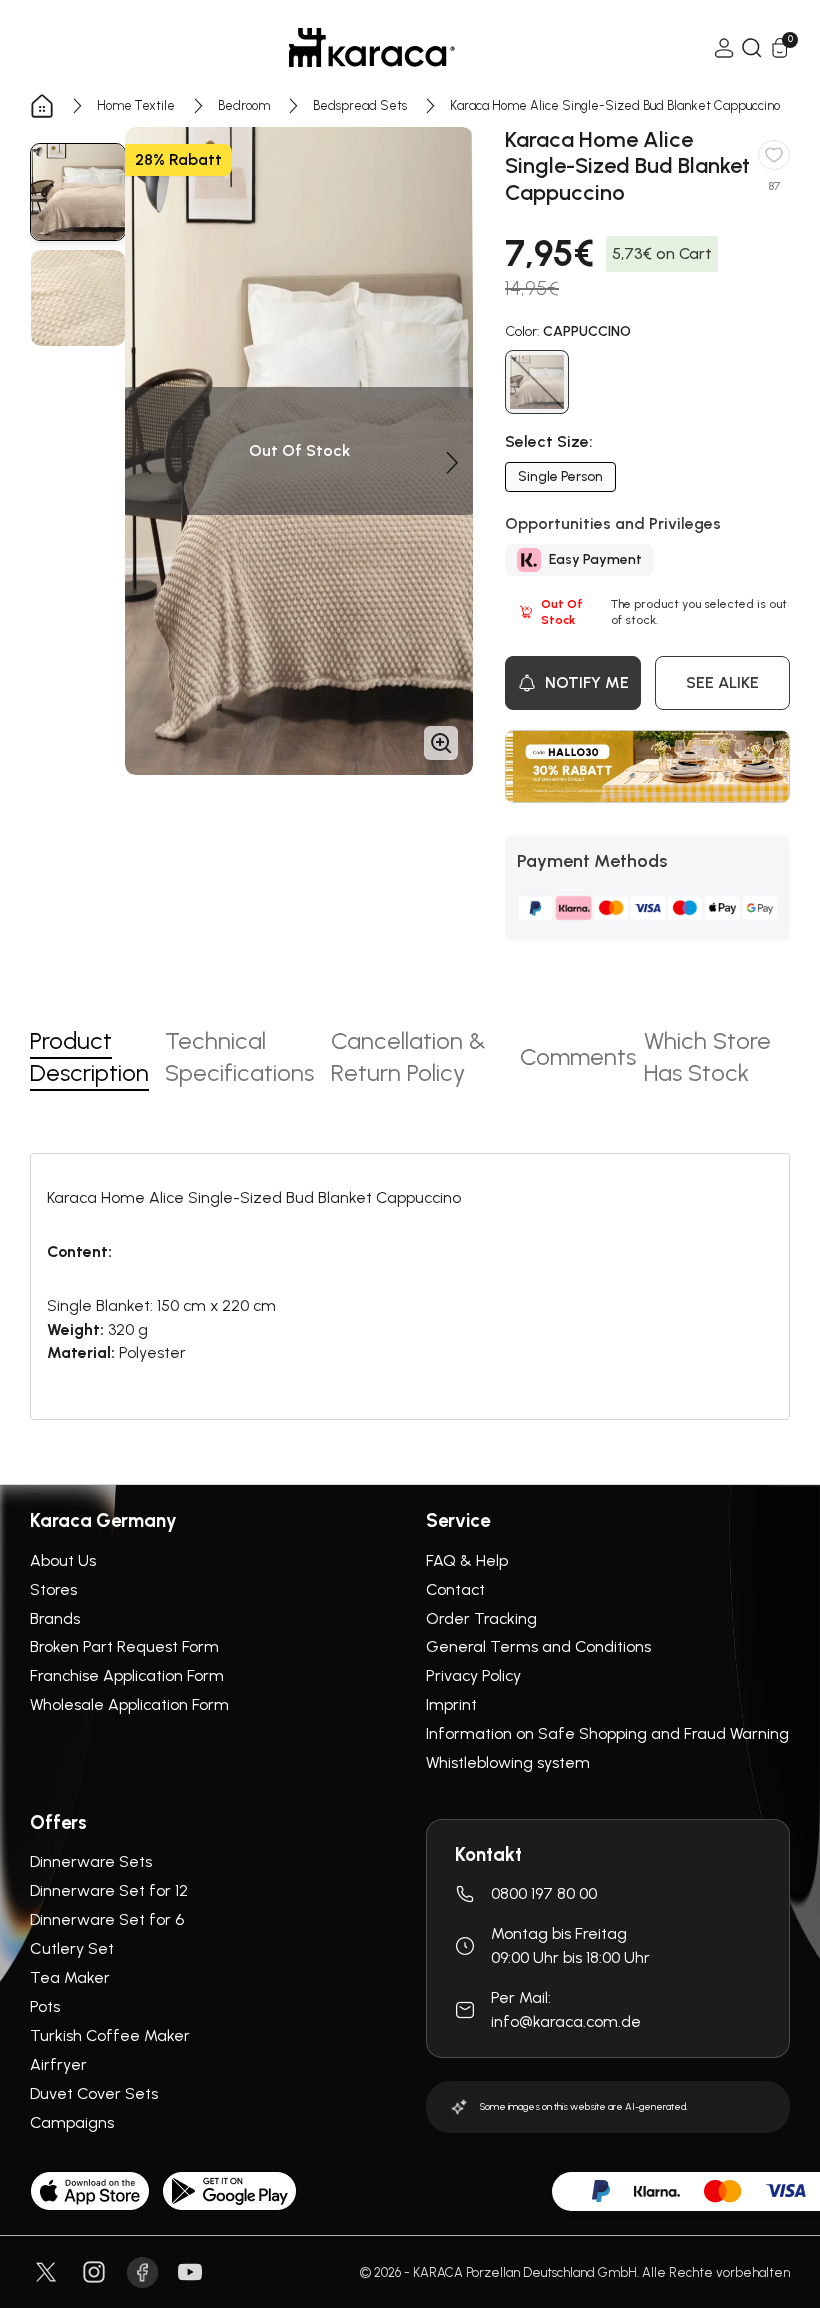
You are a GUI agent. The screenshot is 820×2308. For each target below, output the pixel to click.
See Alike (722, 682)
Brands (55, 1618)
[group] (78, 192)
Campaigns (72, 2122)
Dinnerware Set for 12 (109, 1890)
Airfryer (58, 2064)
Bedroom (244, 105)
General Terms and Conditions (538, 1646)
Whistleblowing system (508, 1762)
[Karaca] (372, 47)
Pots (45, 2006)
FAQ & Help (467, 1560)
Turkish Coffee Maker (110, 2035)
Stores (53, 1589)
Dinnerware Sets (91, 1861)
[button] (145, 463)
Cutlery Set (72, 1948)
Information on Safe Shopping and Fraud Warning (607, 1733)
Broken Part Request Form (124, 1646)
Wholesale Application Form (129, 1704)
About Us (63, 1560)
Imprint (451, 1704)
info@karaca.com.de (566, 2021)
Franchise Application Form (127, 1675)
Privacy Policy (473, 1675)
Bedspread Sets (360, 105)
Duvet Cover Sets (94, 2093)
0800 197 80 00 (544, 1893)
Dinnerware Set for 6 (107, 1919)
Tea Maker (70, 1977)
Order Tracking (481, 1618)
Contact (455, 1589)
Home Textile (136, 105)
